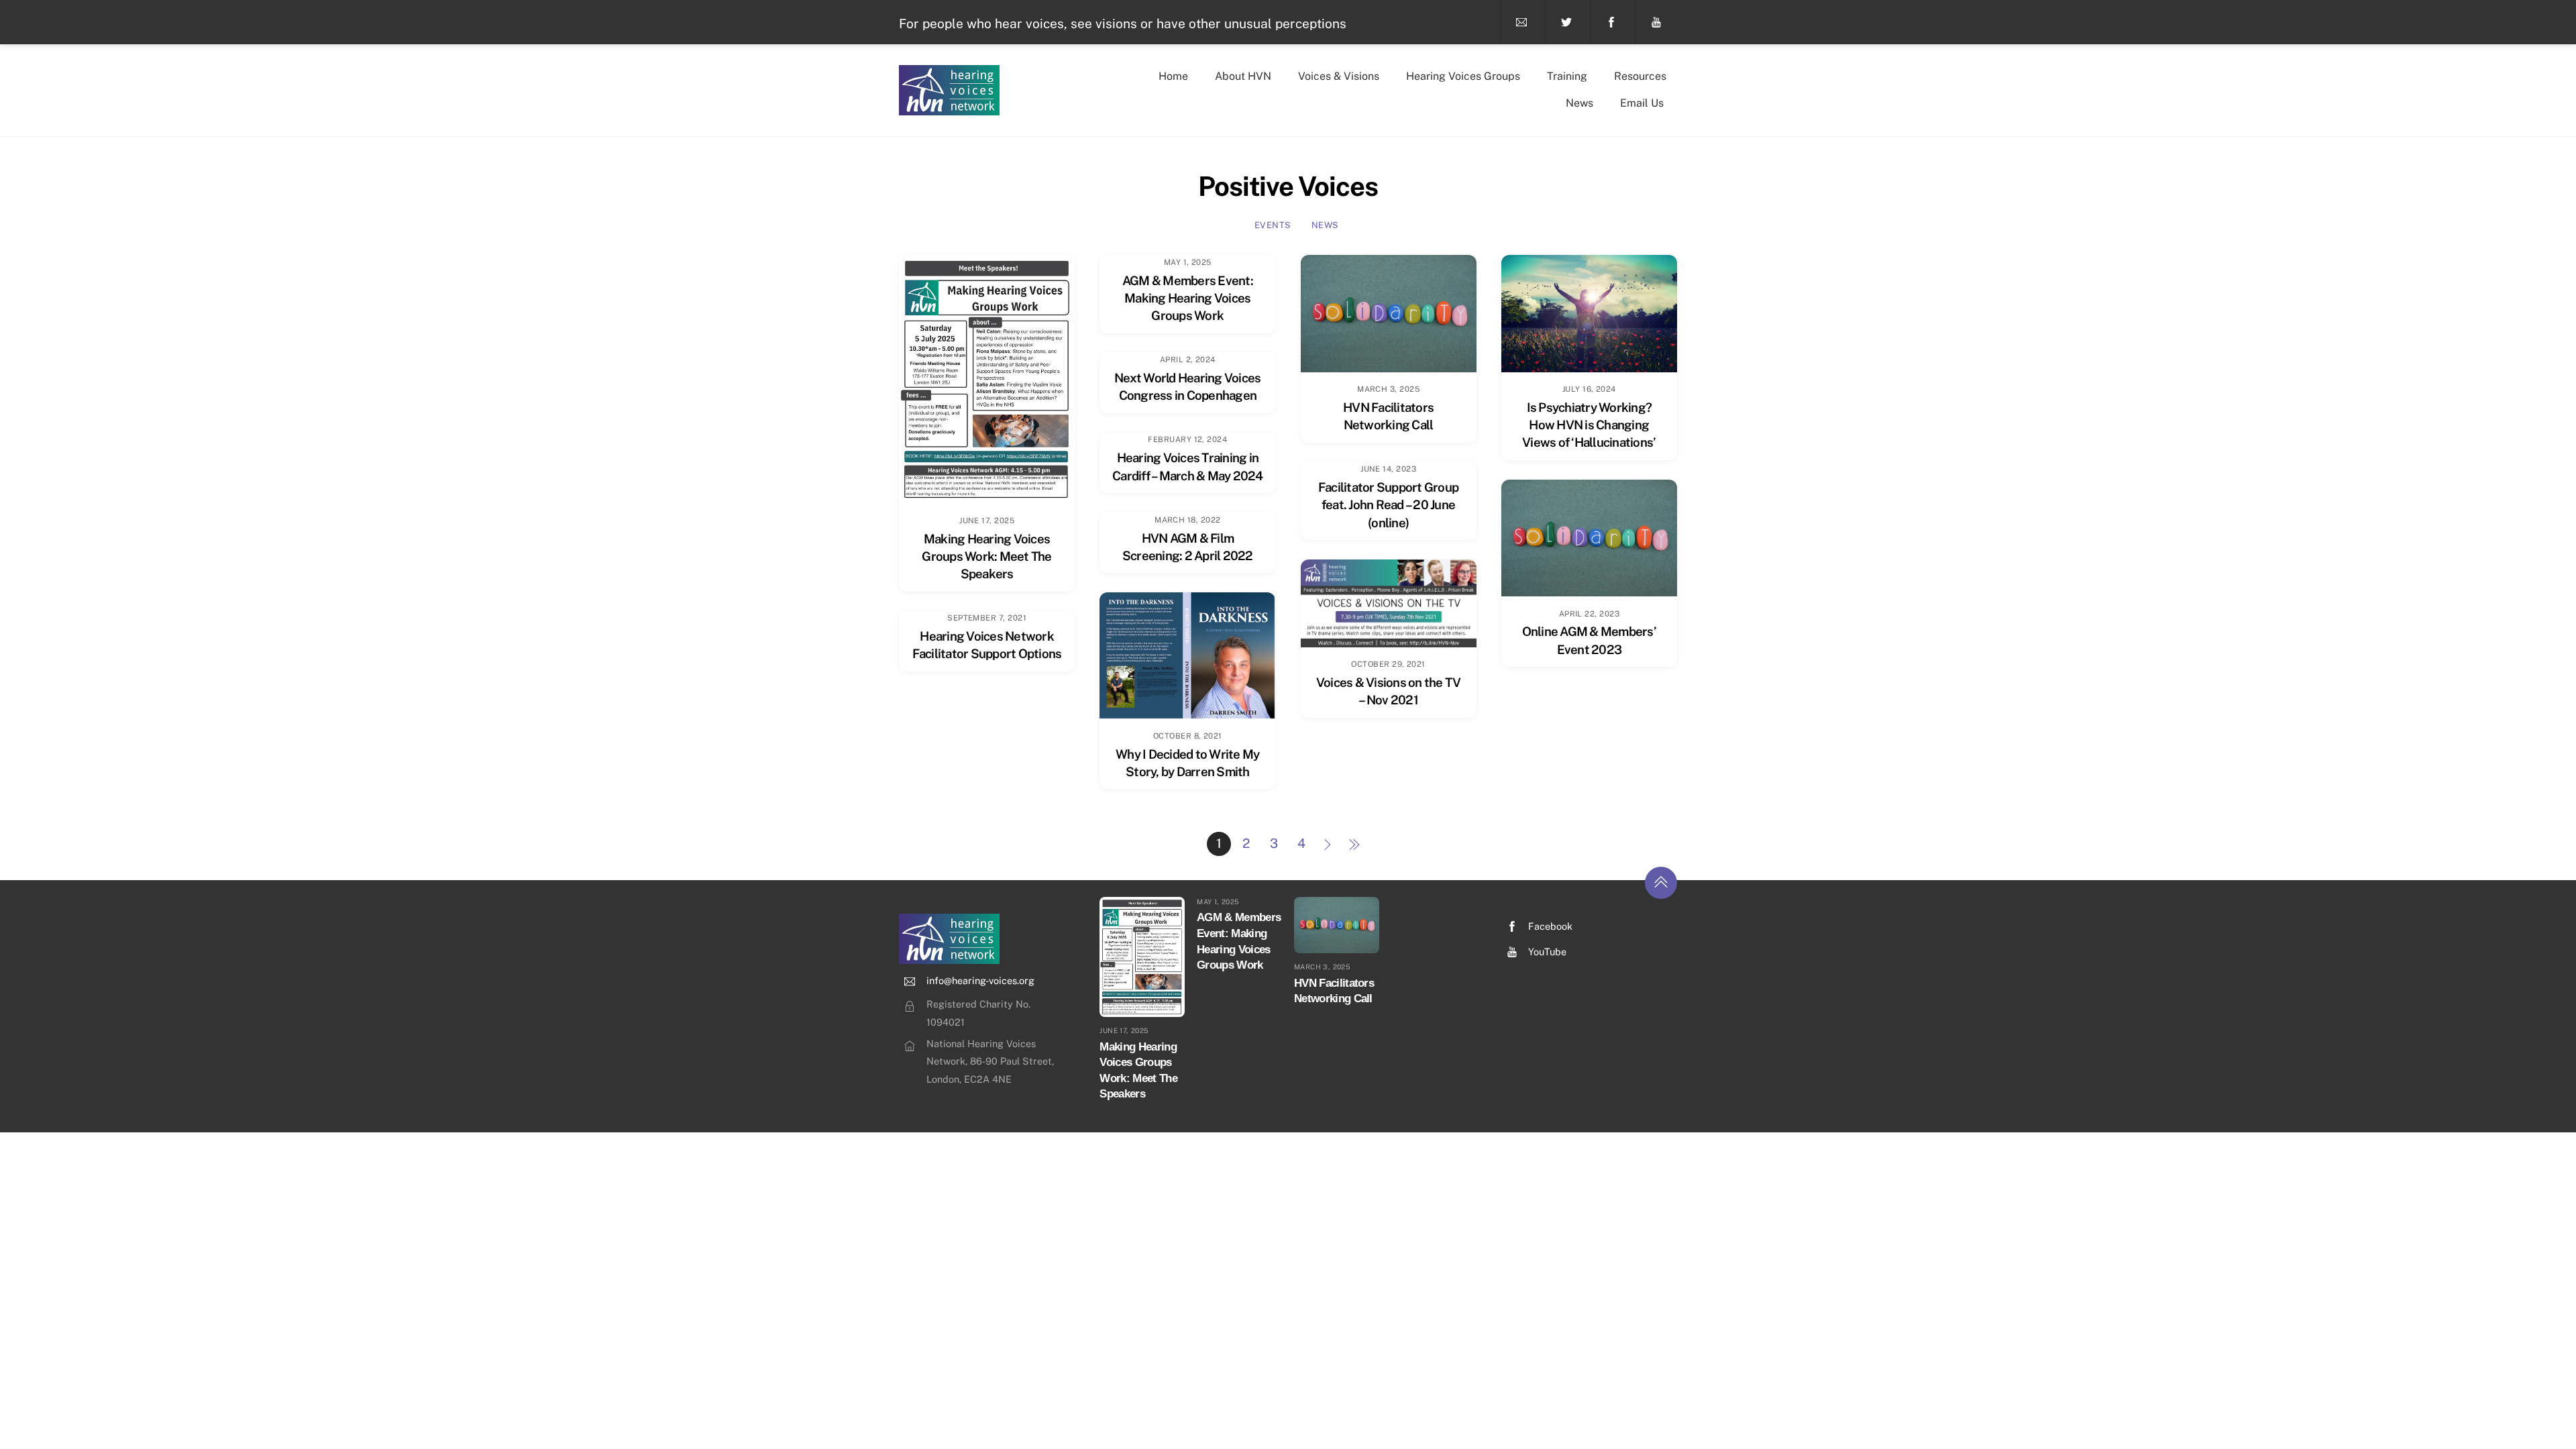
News (1579, 103)
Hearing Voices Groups (1463, 76)
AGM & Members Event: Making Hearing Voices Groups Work (1188, 298)
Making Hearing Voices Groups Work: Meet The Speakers (986, 556)
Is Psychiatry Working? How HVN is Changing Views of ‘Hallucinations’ (1589, 425)
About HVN (1243, 76)
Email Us (1642, 103)
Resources (1640, 76)
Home (1173, 76)
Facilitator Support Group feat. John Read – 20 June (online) (1388, 504)
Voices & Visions (1339, 76)
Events (1273, 225)
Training (1567, 76)
